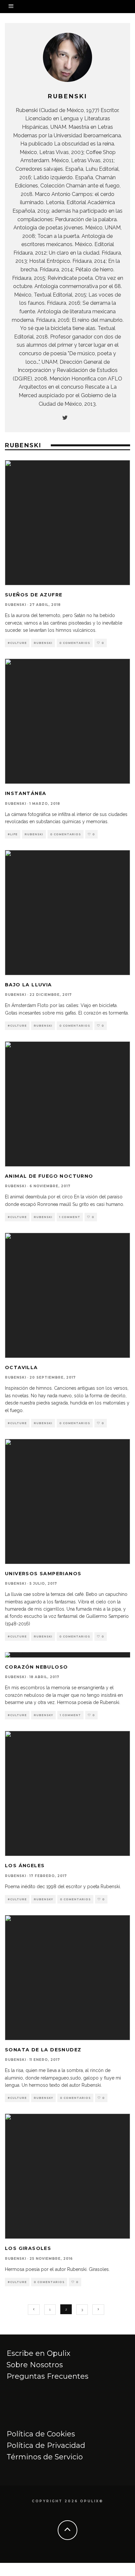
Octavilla (21, 1367)
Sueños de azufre (34, 595)
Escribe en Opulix (39, 2353)
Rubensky (43, 1715)
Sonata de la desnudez (43, 2050)
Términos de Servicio (45, 2457)
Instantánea (26, 793)
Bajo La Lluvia (29, 985)
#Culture (17, 643)
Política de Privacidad (46, 2445)
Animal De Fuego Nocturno (49, 1176)
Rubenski (16, 605)
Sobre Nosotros (35, 2365)
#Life (13, 834)
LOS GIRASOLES (28, 2248)
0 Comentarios (75, 643)
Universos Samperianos (43, 1574)
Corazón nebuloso (36, 1667)
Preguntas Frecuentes (48, 2376)
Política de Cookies (41, 2434)
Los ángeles (25, 1866)
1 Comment (70, 1217)
